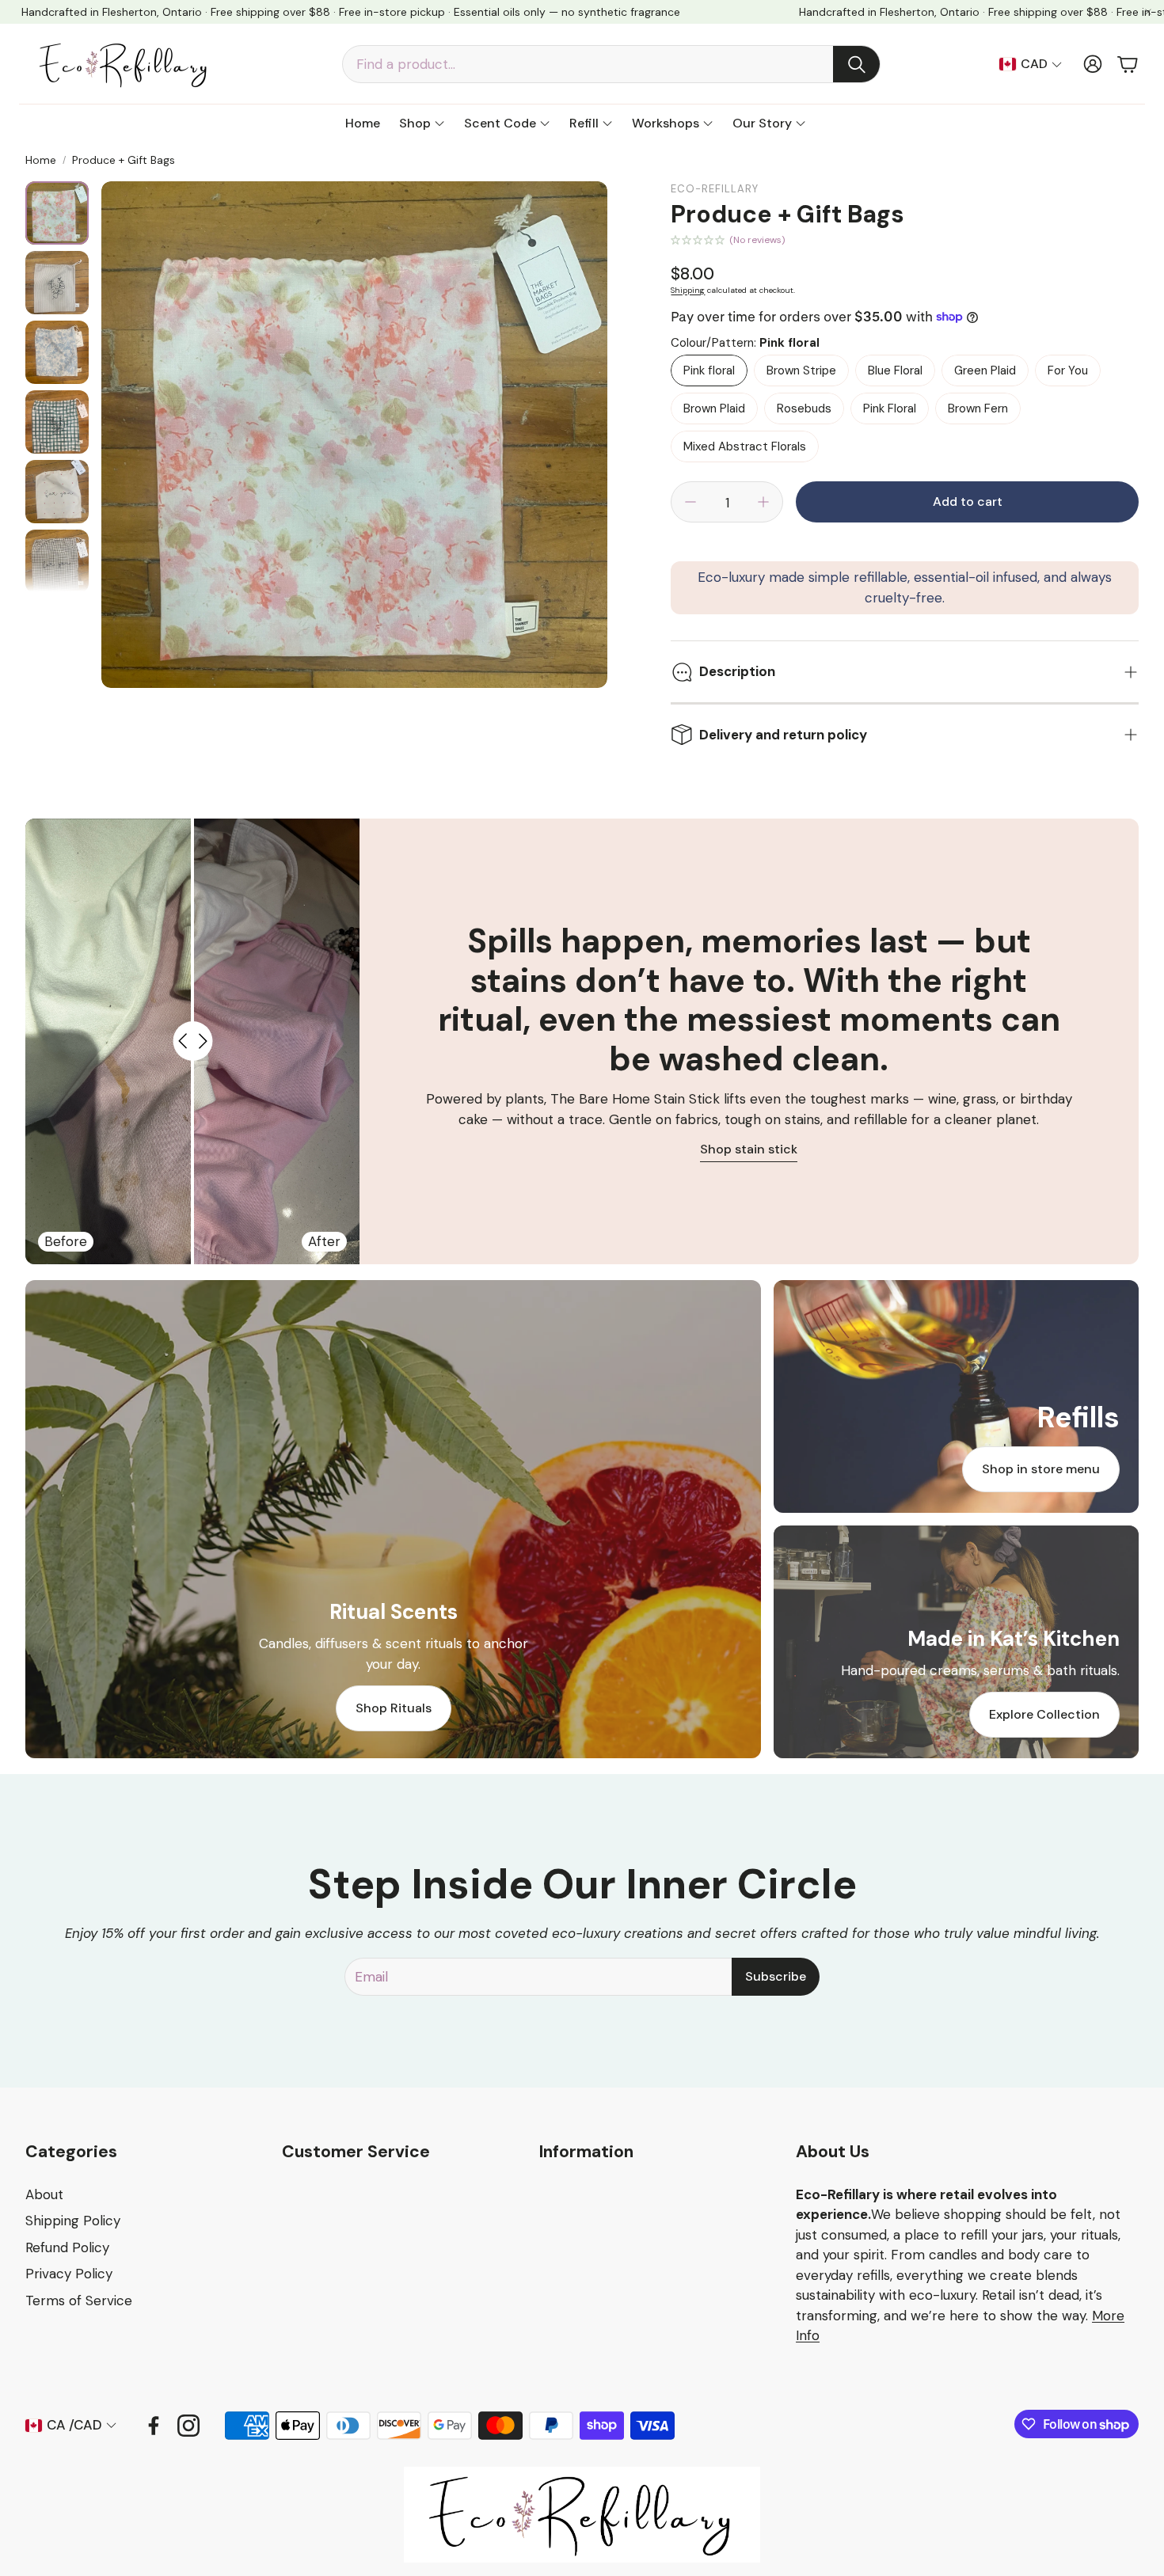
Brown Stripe (801, 370)
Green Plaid (985, 370)
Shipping (688, 290)
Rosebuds (804, 408)
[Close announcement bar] (1148, 12)
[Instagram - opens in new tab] (188, 2426)
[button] (611, 64)
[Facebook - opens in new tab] (154, 2426)
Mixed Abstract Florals (745, 446)
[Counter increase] (763, 502)
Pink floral (709, 370)
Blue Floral (895, 370)
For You (1068, 370)
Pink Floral (890, 408)
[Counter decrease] (690, 502)
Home (41, 160)
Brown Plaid (714, 408)
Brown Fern (978, 408)
